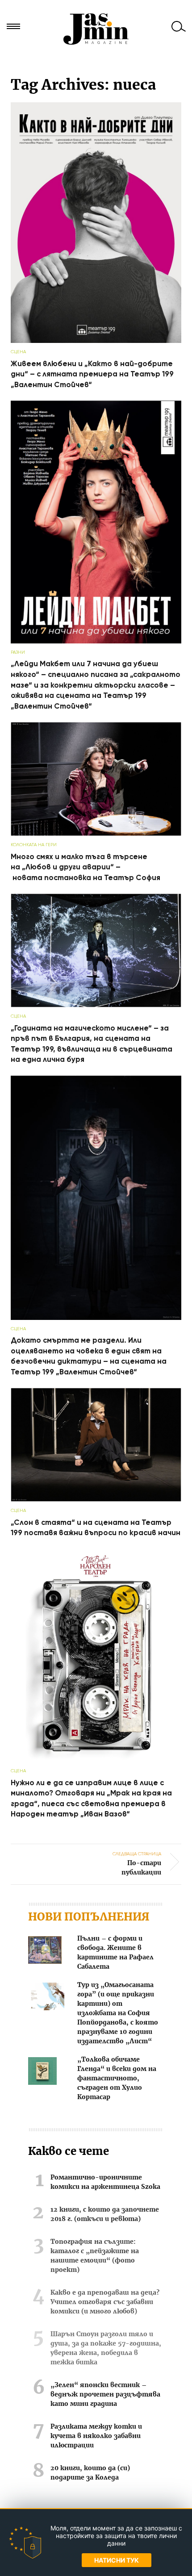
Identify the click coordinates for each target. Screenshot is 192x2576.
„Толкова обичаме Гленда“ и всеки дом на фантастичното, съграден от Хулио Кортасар (117, 2079)
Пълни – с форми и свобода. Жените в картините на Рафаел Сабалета (115, 1953)
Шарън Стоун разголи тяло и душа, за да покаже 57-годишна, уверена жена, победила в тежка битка (106, 2348)
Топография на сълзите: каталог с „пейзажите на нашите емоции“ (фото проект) (95, 2256)
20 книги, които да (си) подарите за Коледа (90, 2473)
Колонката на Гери (34, 845)
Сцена (18, 352)
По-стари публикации (137, 1863)
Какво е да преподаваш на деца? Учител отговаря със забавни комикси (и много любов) (105, 2302)
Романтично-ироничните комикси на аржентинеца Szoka (105, 2182)
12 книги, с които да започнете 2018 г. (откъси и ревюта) (105, 2215)
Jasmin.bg (96, 29)
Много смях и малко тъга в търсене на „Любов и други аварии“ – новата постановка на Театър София (86, 867)
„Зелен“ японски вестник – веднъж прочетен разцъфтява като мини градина (105, 2395)
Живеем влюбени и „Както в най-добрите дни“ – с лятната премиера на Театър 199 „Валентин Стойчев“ (92, 374)
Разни (18, 652)
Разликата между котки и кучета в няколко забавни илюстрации (96, 2436)
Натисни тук (117, 2560)
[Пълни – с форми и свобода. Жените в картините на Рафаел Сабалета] (45, 1952)
